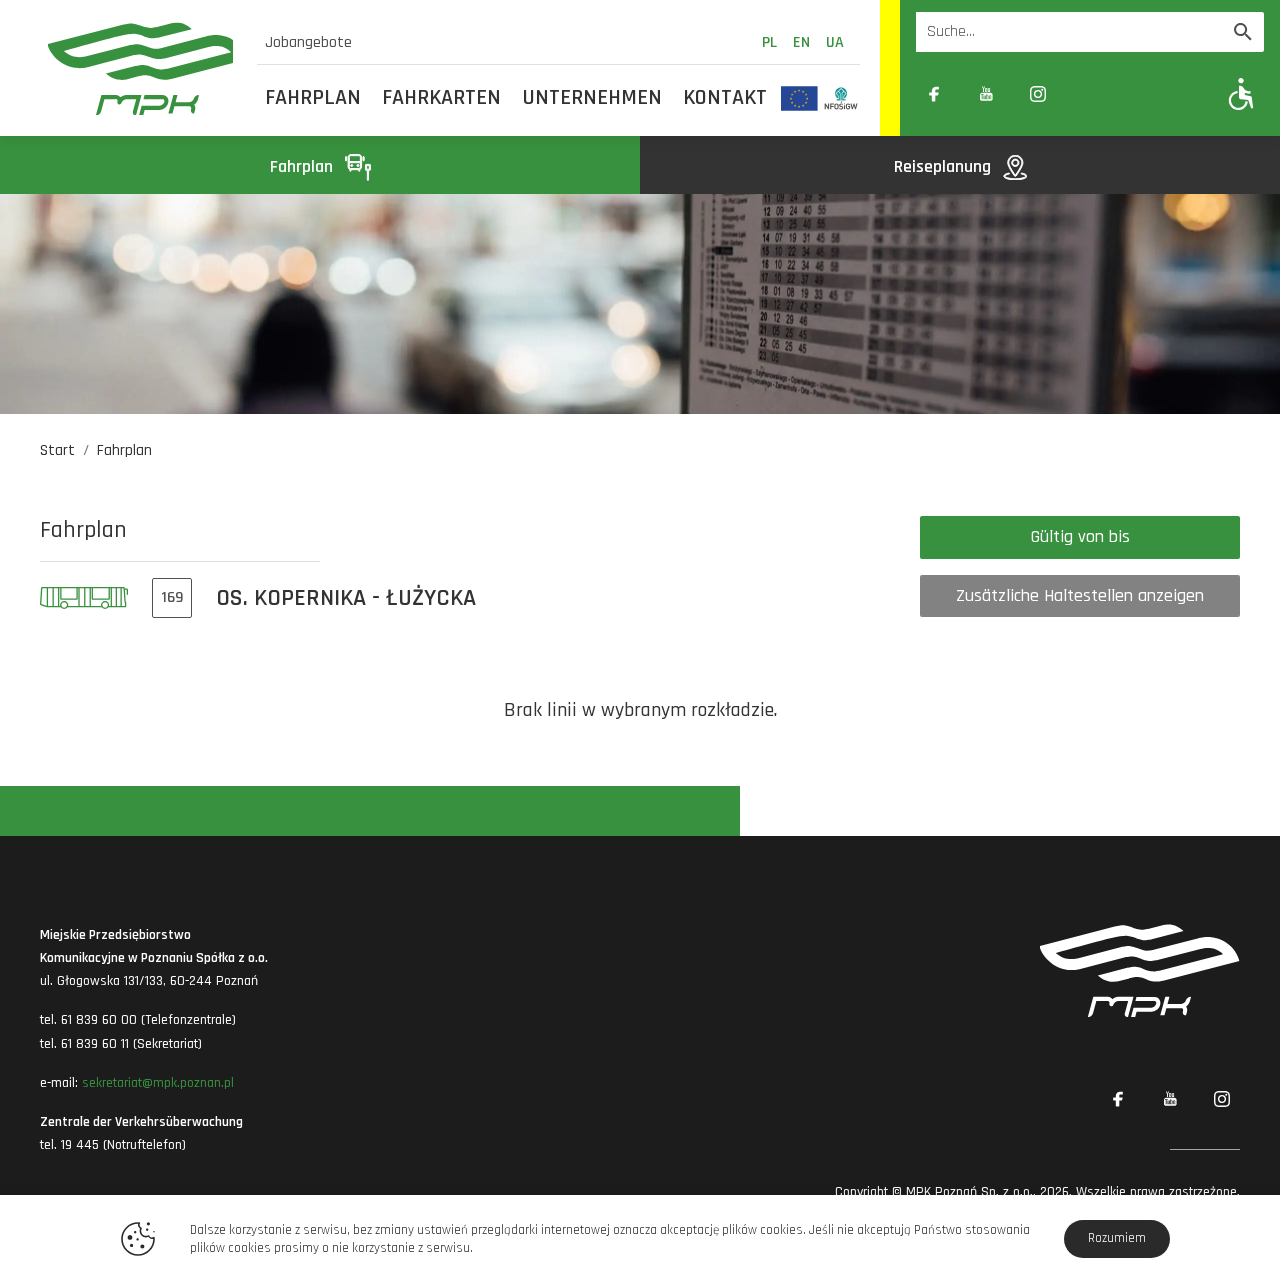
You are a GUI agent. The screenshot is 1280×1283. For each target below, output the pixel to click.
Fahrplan (313, 98)
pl (769, 42)
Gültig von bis (1080, 536)
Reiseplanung (944, 166)
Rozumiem (1117, 1238)
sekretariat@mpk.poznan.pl (158, 1083)
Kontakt (725, 98)
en (801, 42)
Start (57, 450)
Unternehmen (592, 98)
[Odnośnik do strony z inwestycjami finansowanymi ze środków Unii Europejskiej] (799, 98)
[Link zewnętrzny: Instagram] (1038, 94)
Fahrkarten (441, 98)
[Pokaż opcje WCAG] (1241, 93)
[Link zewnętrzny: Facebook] (934, 94)
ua (835, 42)
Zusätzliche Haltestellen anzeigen (1080, 595)
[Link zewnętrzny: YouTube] (986, 94)
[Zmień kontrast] (1090, 94)
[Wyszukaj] (1243, 32)
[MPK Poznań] (140, 68)
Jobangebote (308, 42)
